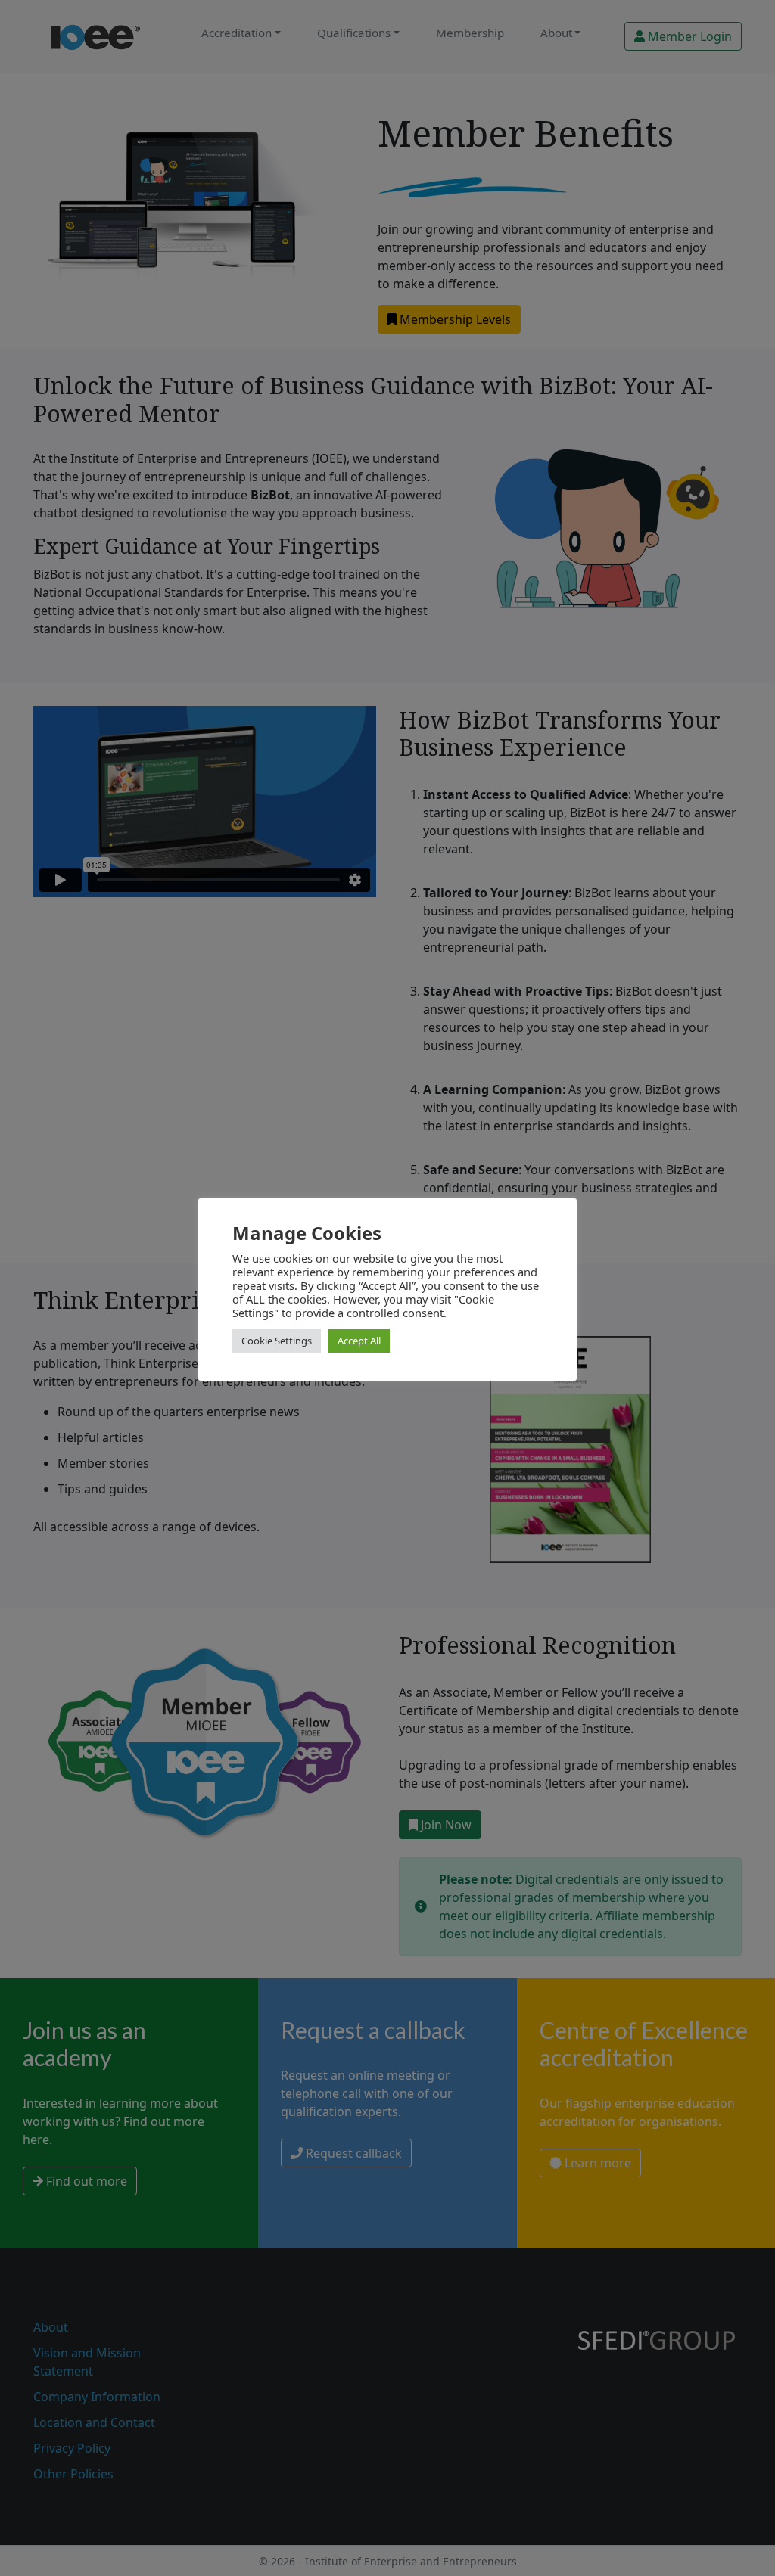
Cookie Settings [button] (277, 1341)
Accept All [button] (359, 1341)
